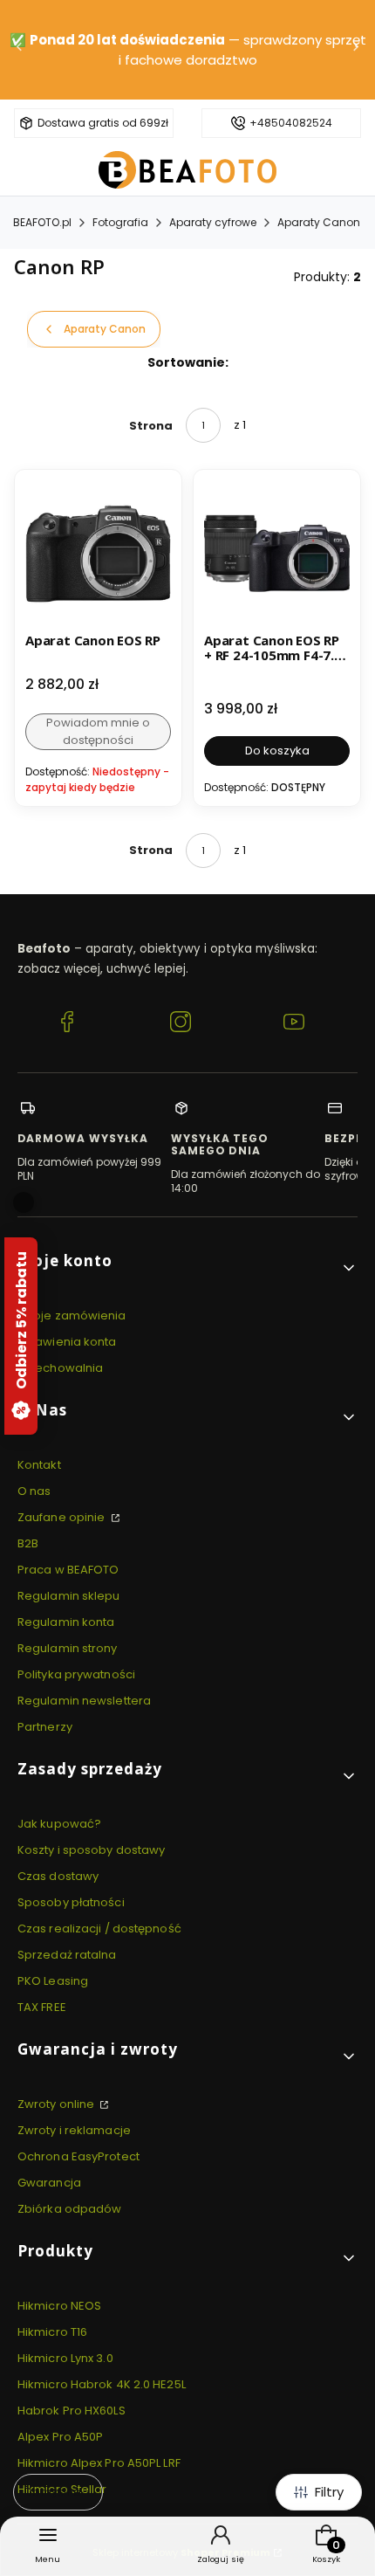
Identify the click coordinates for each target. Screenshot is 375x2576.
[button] (187, 1267)
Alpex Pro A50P (60, 2437)
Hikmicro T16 (52, 2332)
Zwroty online (57, 2104)
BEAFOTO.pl (42, 222)
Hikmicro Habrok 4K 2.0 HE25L (102, 2384)
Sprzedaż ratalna (67, 1955)
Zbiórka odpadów (70, 2209)
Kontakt (39, 1465)
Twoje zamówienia (72, 1316)
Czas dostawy (58, 1876)
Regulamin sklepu (69, 1596)
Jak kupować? (59, 1824)
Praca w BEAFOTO (68, 1570)
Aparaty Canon (319, 222)
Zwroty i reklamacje (74, 2130)
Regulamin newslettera (84, 1701)
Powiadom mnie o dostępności (98, 731)
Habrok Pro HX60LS (72, 2411)
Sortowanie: (188, 362)
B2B (28, 1543)
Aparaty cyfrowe (213, 222)
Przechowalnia (60, 1368)
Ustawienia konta (67, 1342)
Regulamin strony (68, 1648)
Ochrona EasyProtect (78, 2156)
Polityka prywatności (76, 1674)
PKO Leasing (53, 1981)
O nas (34, 1491)
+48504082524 (291, 123)
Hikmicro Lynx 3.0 (65, 2358)
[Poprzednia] (19, 50)
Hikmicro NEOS (59, 2306)
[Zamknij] (24, 1202)
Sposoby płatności (71, 1902)
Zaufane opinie (63, 1517)
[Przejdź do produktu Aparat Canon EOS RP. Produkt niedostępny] (98, 553)
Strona (151, 426)
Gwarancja (49, 2183)
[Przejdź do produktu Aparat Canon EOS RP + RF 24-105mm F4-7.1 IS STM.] (277, 553)
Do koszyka (277, 751)
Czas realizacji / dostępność (99, 1929)
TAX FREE (42, 2007)
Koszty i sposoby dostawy (91, 1850)
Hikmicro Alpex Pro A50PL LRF (99, 2463)
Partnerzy (45, 1727)
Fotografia (120, 222)
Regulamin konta (66, 1622)
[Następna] (356, 50)
